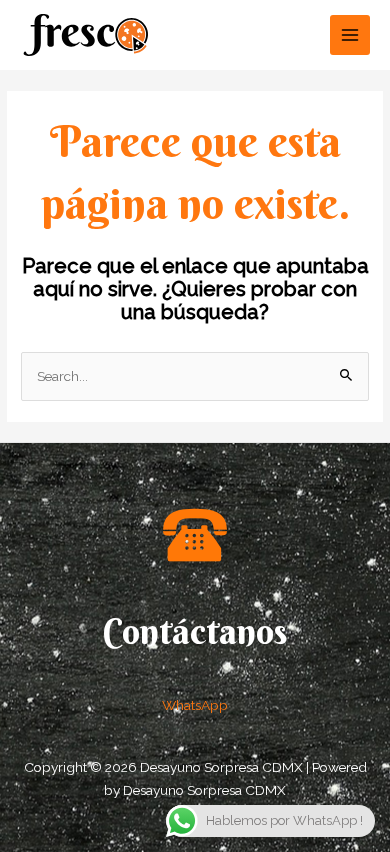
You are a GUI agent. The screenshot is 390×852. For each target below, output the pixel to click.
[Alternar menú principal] (350, 35)
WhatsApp (195, 705)
